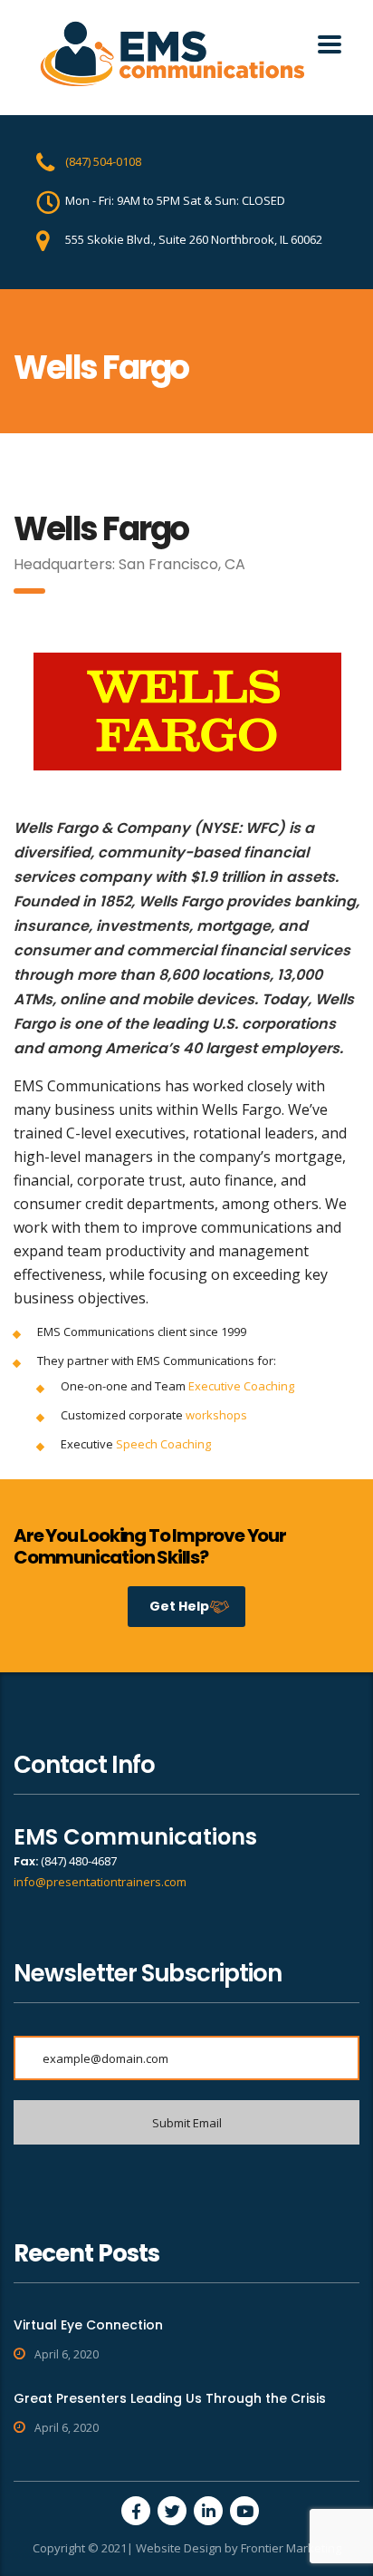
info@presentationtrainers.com (100, 1882)
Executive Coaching (241, 1386)
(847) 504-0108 (103, 161)
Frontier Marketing (291, 2548)
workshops (216, 1415)
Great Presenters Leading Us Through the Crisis (170, 2398)
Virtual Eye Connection (88, 2325)
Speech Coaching (163, 1444)
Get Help (179, 1606)
